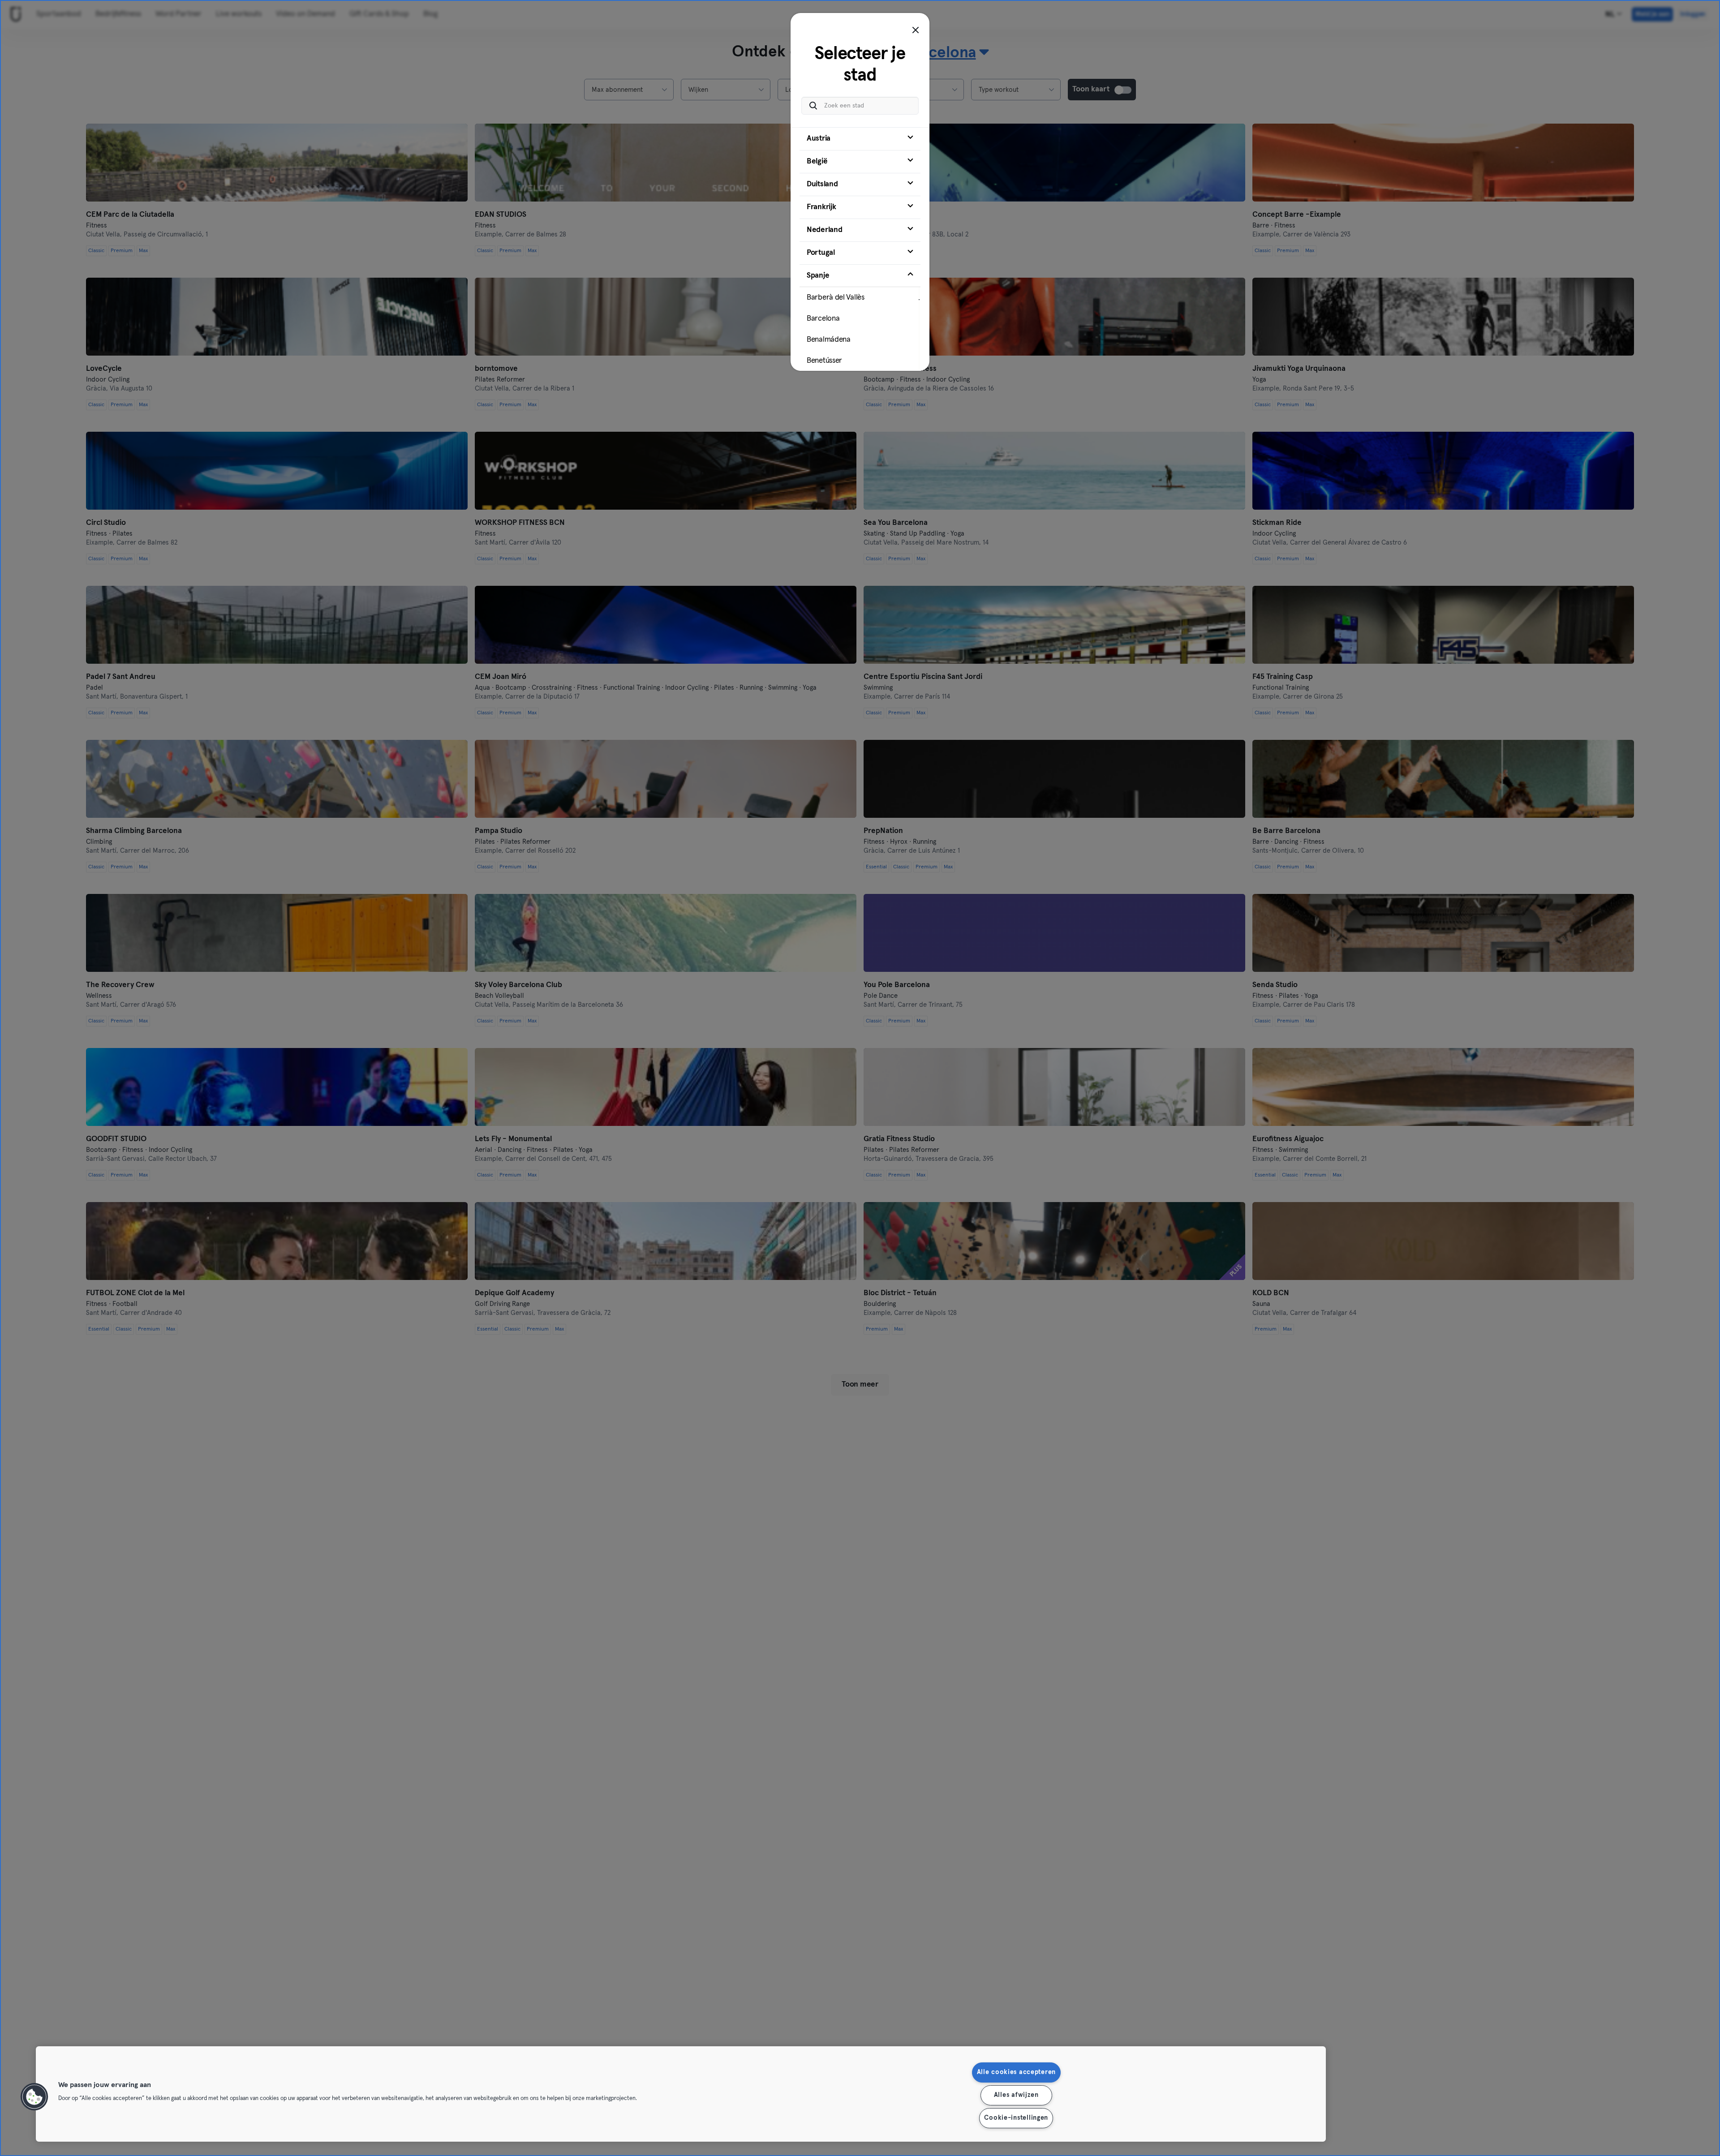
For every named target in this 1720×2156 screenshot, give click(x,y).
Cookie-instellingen (1016, 2118)
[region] (681, 2094)
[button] (34, 2097)
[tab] (860, 139)
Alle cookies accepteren (1017, 2072)
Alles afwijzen (1016, 2095)
